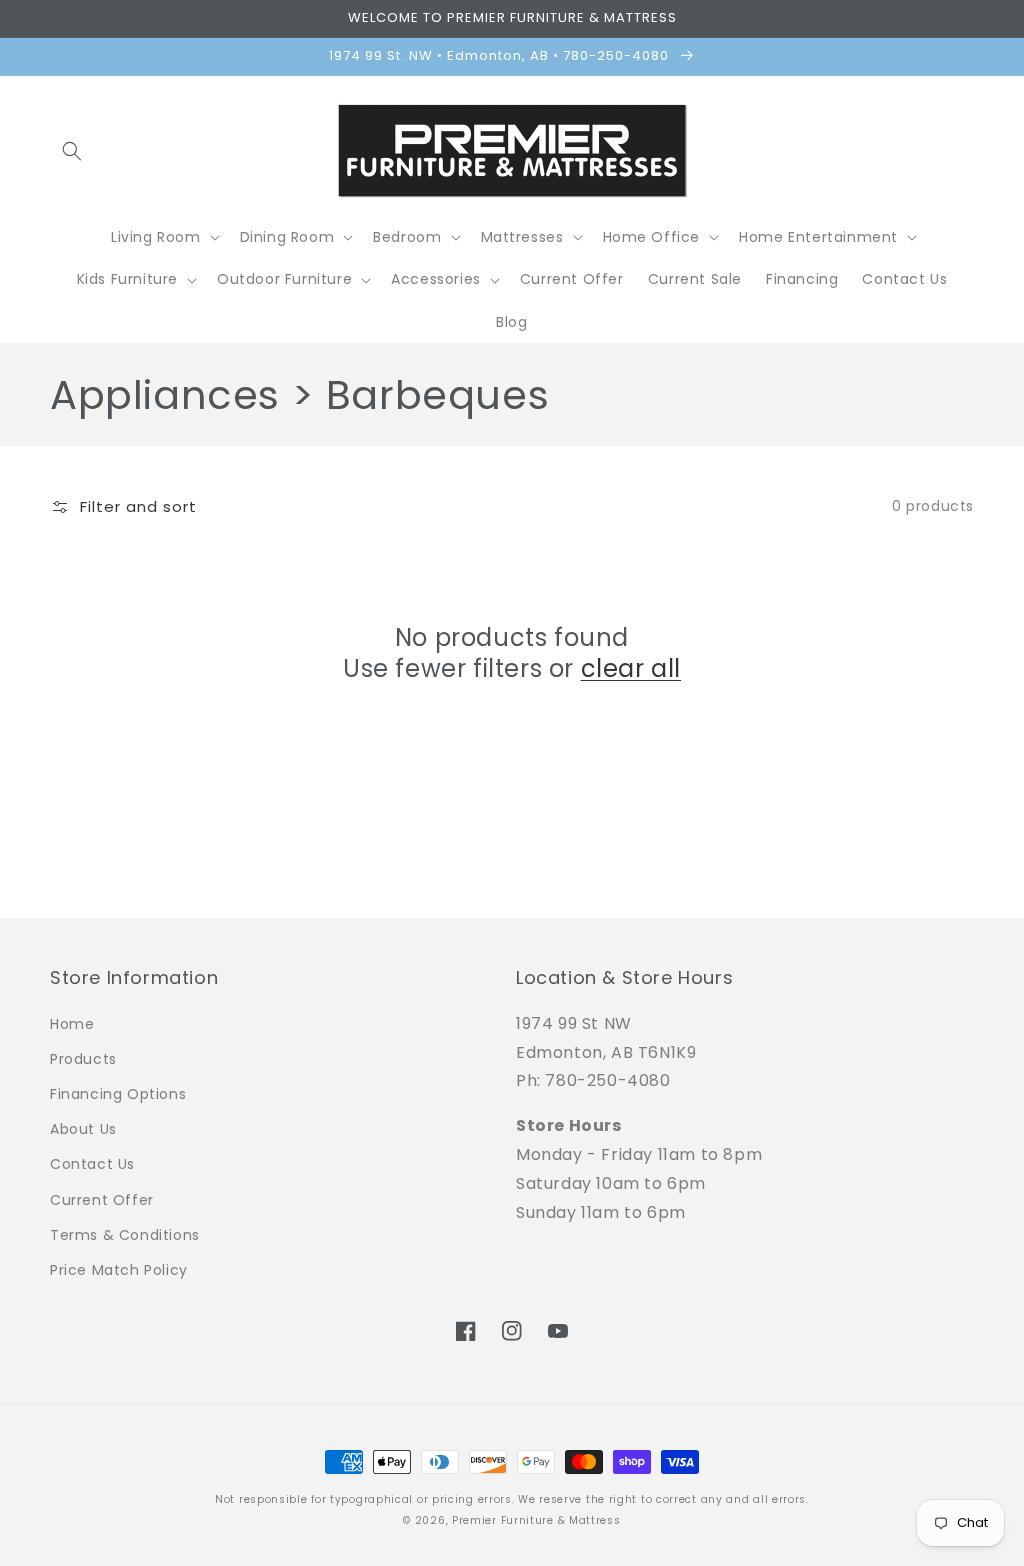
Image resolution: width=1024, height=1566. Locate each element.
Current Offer (102, 1200)
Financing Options (118, 1094)
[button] (72, 151)
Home (72, 1024)
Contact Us (92, 1164)
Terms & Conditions (125, 1235)
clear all (631, 668)
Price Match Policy (119, 1270)
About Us (83, 1129)
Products (83, 1059)
